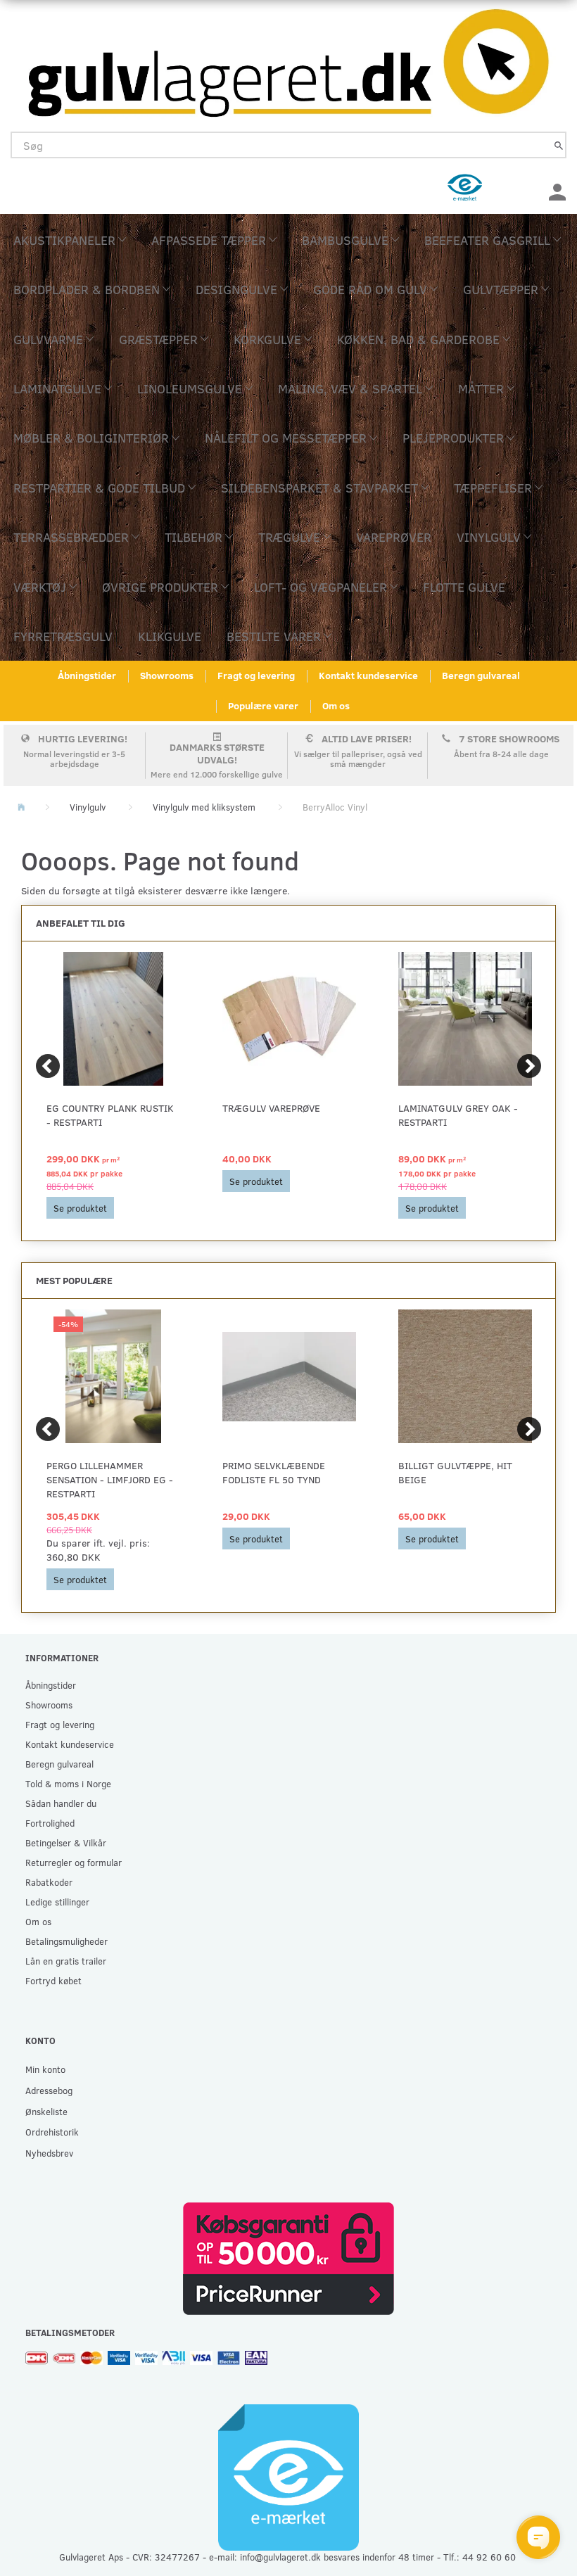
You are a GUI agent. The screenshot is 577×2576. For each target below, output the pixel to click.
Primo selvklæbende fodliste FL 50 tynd (274, 1472)
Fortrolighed (50, 1823)
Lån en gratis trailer (66, 1961)
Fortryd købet (53, 1980)
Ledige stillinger (57, 1902)
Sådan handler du (61, 1803)
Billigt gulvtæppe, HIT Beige (455, 1472)
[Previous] (48, 1066)
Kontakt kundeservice (368, 675)
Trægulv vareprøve (271, 1108)
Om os (336, 705)
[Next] (529, 1066)
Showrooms (167, 675)
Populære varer (263, 705)
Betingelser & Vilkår (66, 1842)
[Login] (557, 190)
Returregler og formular (74, 1862)
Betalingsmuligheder (66, 1941)
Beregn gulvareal (481, 675)
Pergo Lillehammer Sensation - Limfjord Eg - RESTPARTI (110, 1479)
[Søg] (559, 145)
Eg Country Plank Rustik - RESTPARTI (110, 1115)
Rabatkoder (49, 1882)
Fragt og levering (256, 675)
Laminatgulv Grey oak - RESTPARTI (458, 1115)
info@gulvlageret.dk (280, 2557)
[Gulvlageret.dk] (288, 59)
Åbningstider (87, 675)
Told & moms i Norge (68, 1783)
